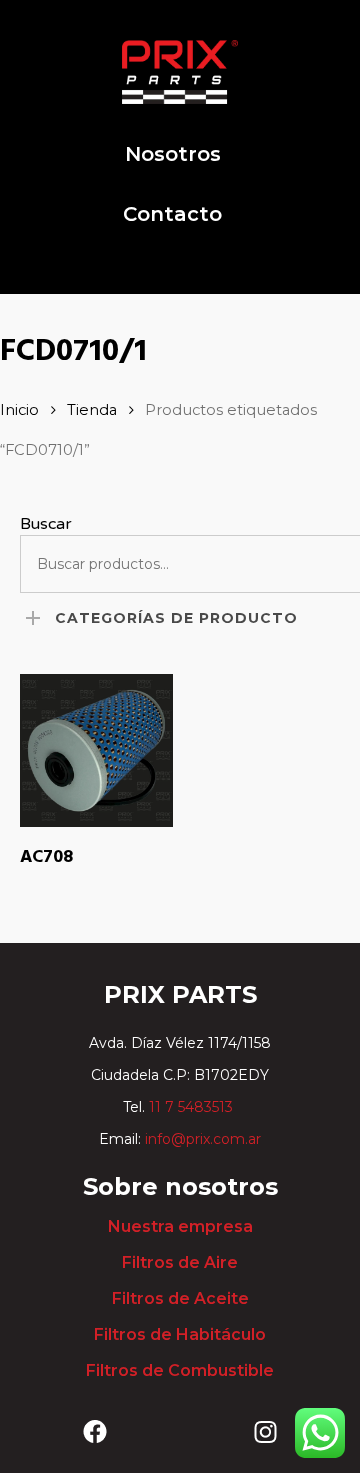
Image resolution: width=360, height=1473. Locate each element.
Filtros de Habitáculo (180, 1334)
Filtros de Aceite (180, 1298)
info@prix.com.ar (203, 1139)
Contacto (172, 214)
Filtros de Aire (180, 1262)
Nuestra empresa (180, 1226)
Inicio (19, 410)
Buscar (46, 524)
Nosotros (173, 154)
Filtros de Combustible (180, 1370)
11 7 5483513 (193, 1107)
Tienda (92, 410)
